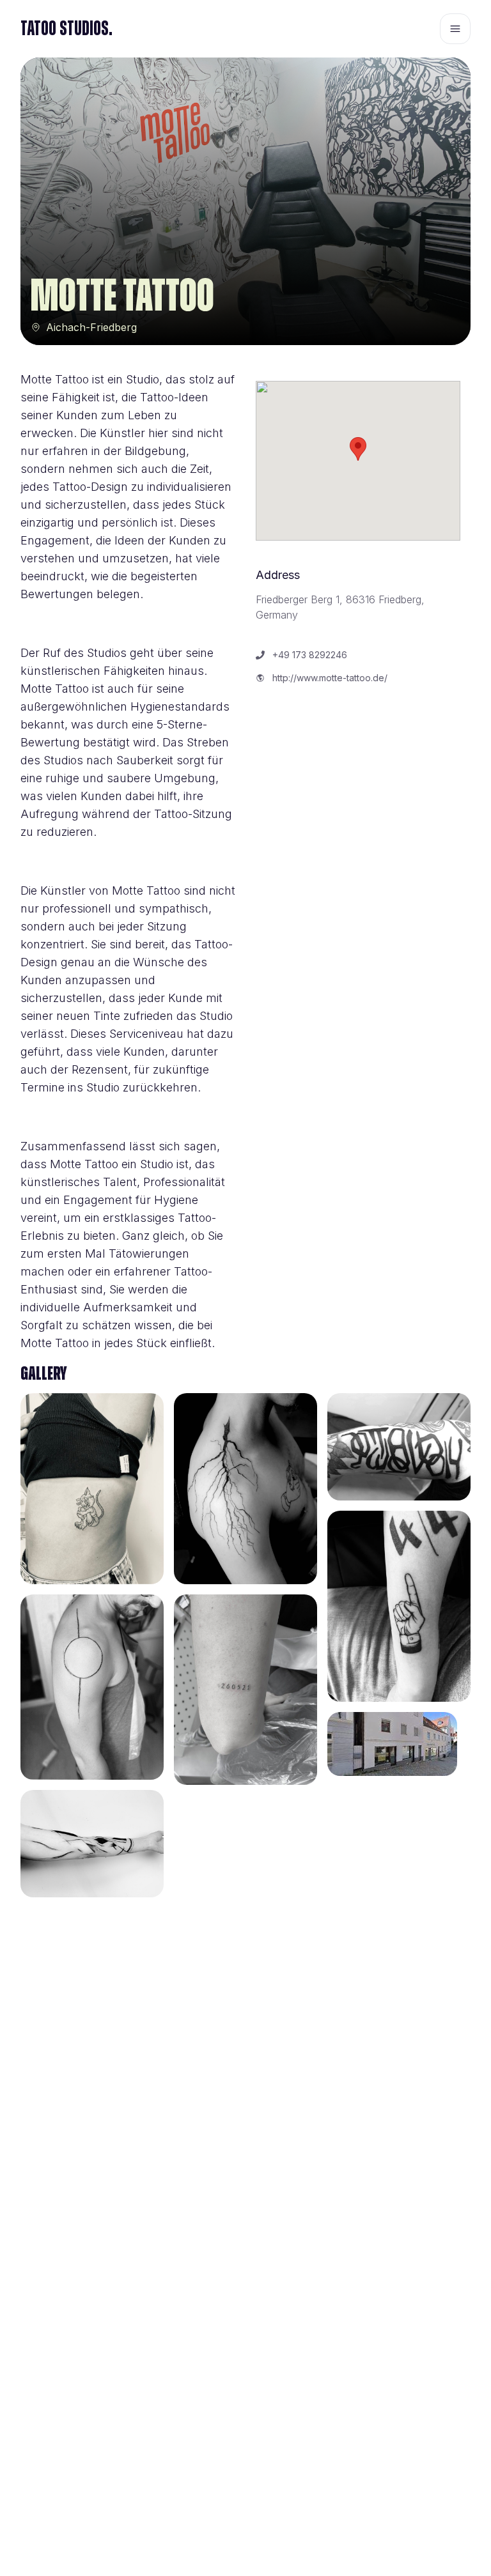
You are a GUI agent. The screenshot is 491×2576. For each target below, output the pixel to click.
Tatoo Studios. (66, 29)
